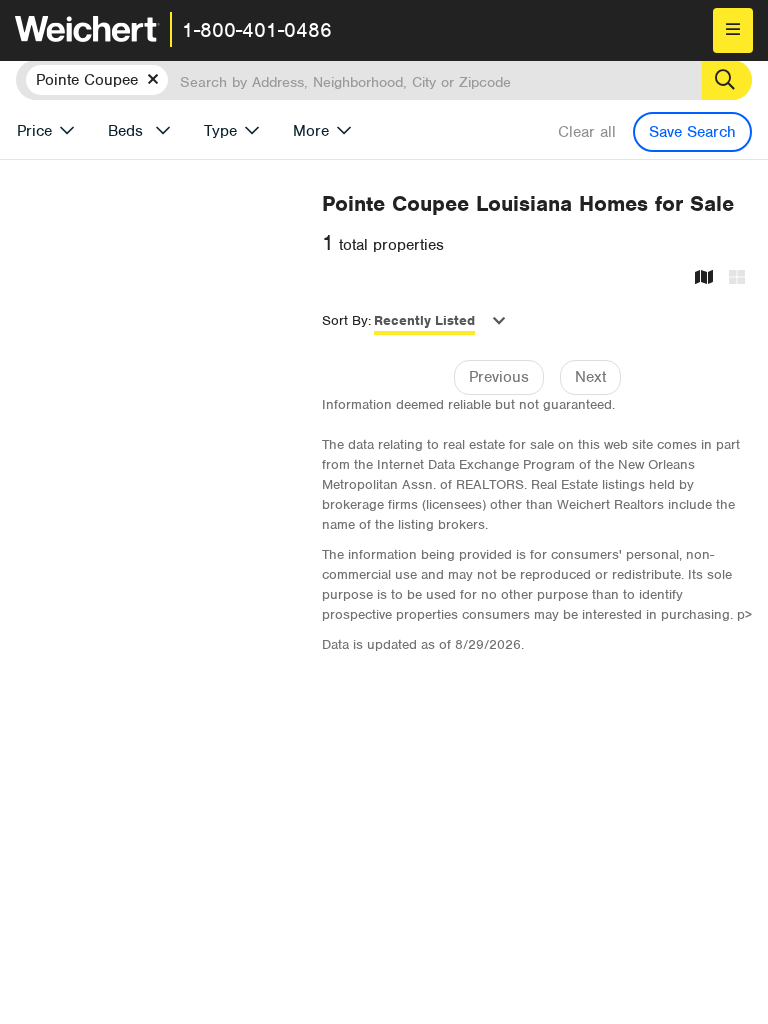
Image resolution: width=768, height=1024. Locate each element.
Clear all (587, 132)
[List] (737, 278)
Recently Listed (424, 320)
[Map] (704, 278)
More (311, 131)
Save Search (692, 132)
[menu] (733, 30)
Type (220, 131)
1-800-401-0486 (257, 30)
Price (34, 131)
